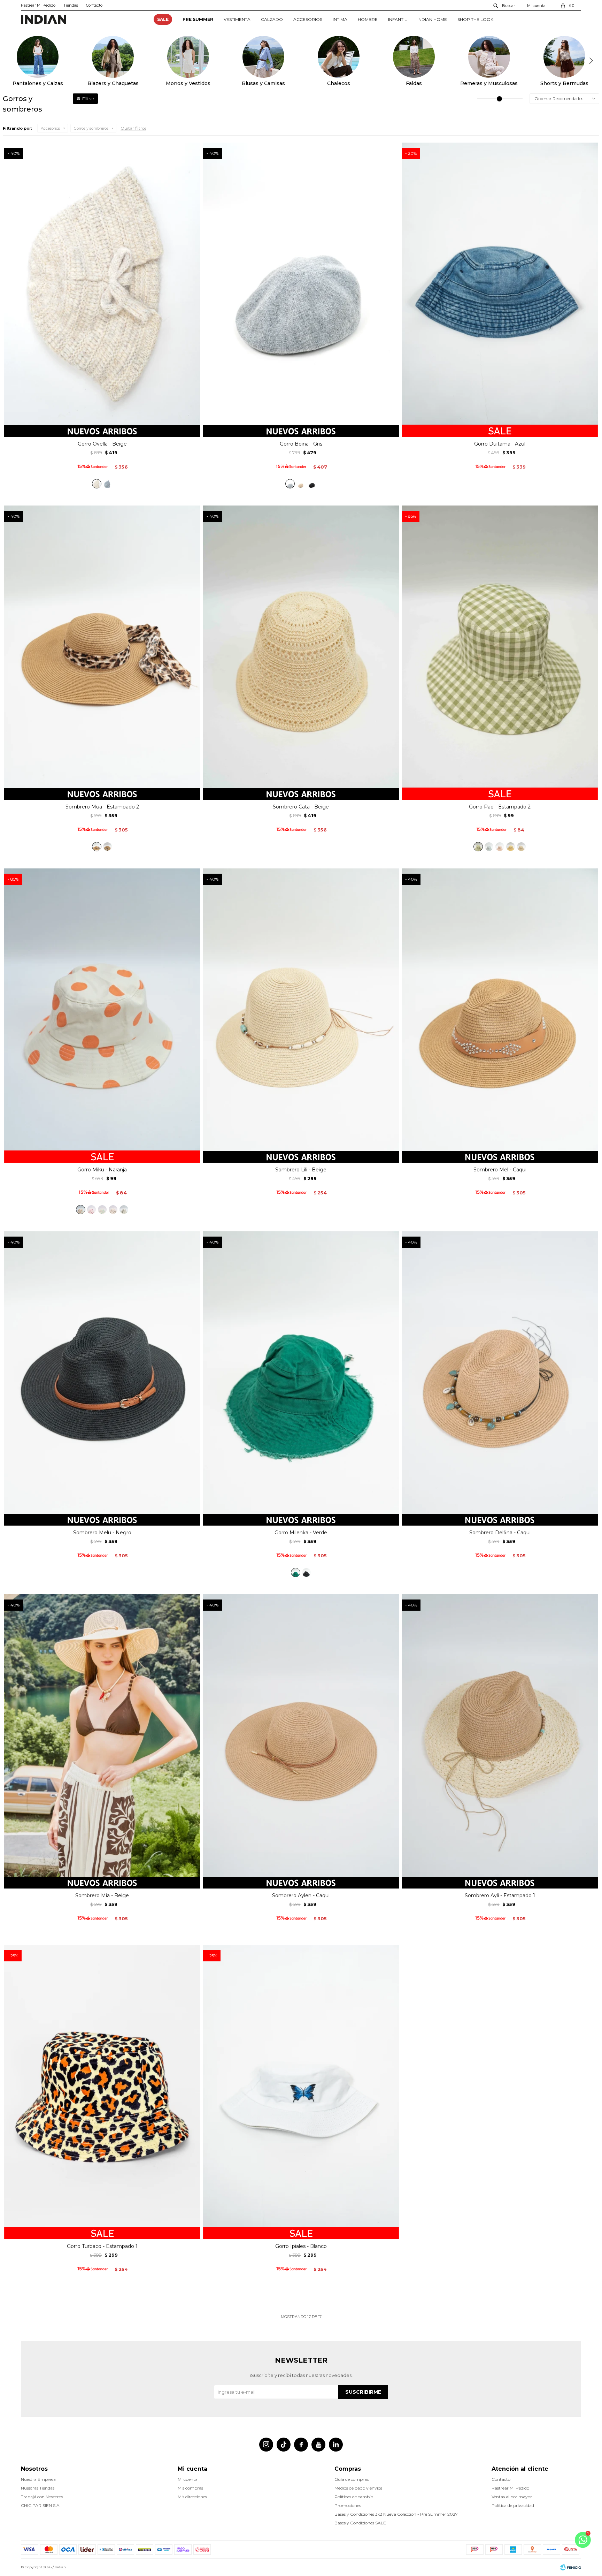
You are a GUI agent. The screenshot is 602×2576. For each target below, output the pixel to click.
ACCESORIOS (308, 19)
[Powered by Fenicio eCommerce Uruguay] (571, 2567)
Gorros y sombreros (91, 128)
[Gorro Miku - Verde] (102, 1210)
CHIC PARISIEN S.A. (41, 2505)
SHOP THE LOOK (475, 19)
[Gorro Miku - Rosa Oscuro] (91, 1210)
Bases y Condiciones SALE (360, 2523)
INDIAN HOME (432, 19)
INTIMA (340, 19)
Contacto (94, 5)
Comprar (102, 429)
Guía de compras (352, 2479)
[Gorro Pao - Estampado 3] (489, 847)
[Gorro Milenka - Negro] (306, 1572)
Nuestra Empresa (38, 2479)
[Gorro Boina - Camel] (301, 484)
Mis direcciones (192, 2497)
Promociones (348, 2505)
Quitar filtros (133, 128)
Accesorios (50, 128)
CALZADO (272, 19)
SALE (163, 19)
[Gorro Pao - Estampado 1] (521, 847)
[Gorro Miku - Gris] (124, 1210)
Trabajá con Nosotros (42, 2497)
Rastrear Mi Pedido (38, 5)
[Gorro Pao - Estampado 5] (511, 847)
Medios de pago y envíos (358, 2488)
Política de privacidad (513, 2505)
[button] (504, 5)
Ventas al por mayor (512, 2497)
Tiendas (71, 5)
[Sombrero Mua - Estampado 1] (107, 847)
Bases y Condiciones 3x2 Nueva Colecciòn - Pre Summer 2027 (396, 2514)
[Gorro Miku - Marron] (113, 1210)
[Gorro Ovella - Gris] (107, 484)
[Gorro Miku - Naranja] (81, 1210)
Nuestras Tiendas (38, 2488)
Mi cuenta (188, 2479)
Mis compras (190, 2488)
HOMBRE (368, 19)
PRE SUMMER (198, 19)
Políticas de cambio (354, 2497)
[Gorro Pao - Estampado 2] (478, 847)
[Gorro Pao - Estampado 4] (500, 847)
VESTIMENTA (237, 19)
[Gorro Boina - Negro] (312, 484)
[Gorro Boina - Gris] (290, 484)
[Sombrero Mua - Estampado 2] (97, 847)
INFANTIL (398, 19)
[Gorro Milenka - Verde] (296, 1572)
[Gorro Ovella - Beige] (97, 484)
